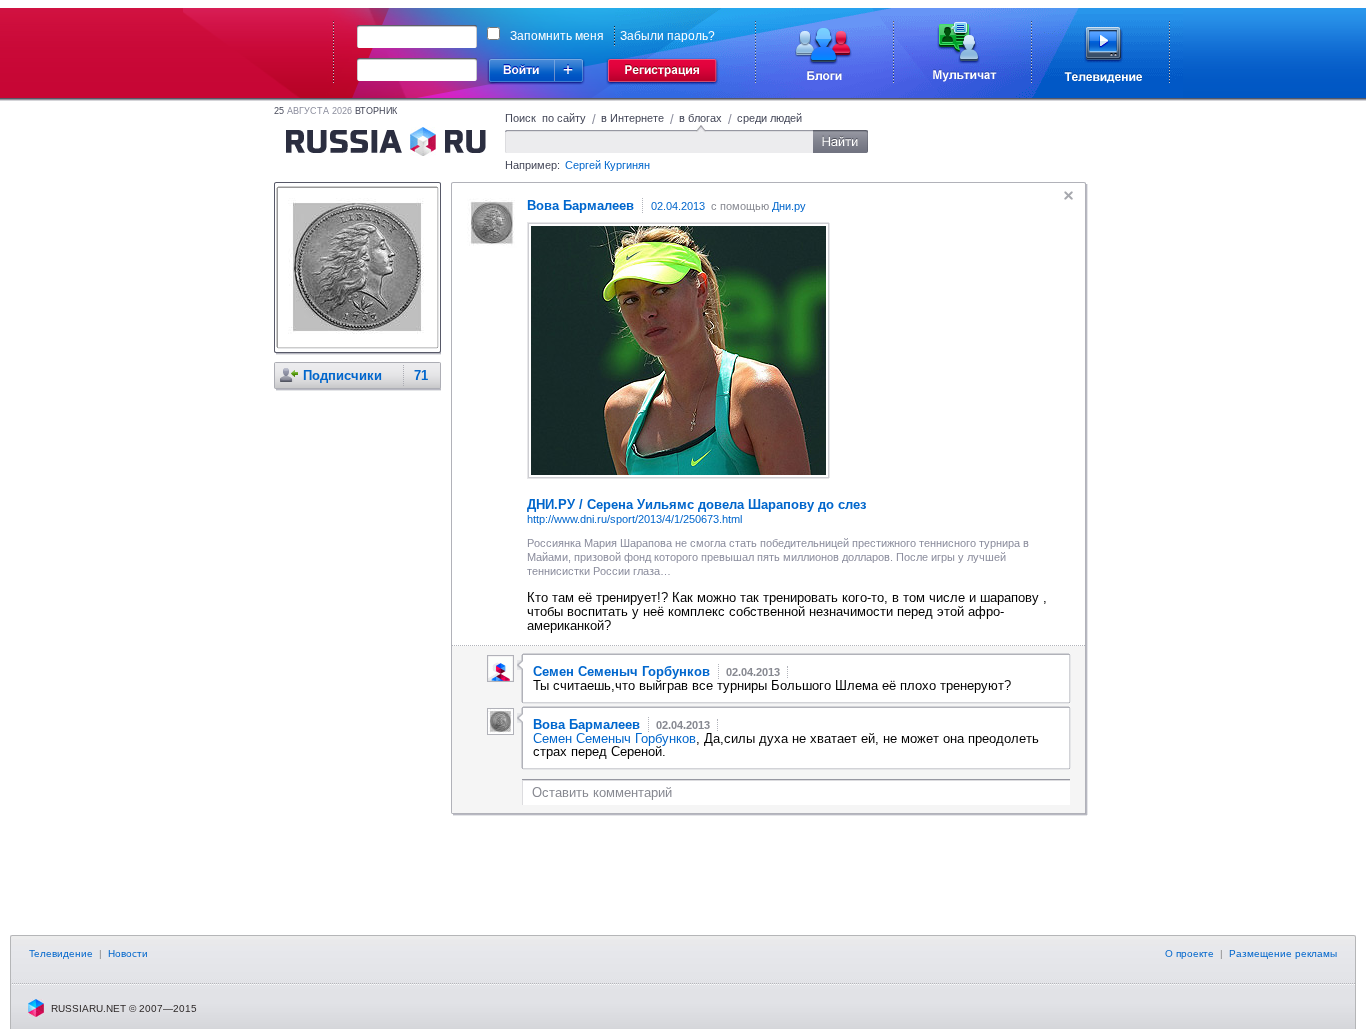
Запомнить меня (557, 36)
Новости (128, 953)
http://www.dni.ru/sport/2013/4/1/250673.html (634, 519)
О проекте (1189, 953)
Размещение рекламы (1283, 953)
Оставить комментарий (602, 792)
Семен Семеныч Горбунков (614, 738)
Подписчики (342, 375)
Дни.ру (789, 206)
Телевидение (61, 953)
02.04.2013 (678, 206)
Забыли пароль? (667, 36)
